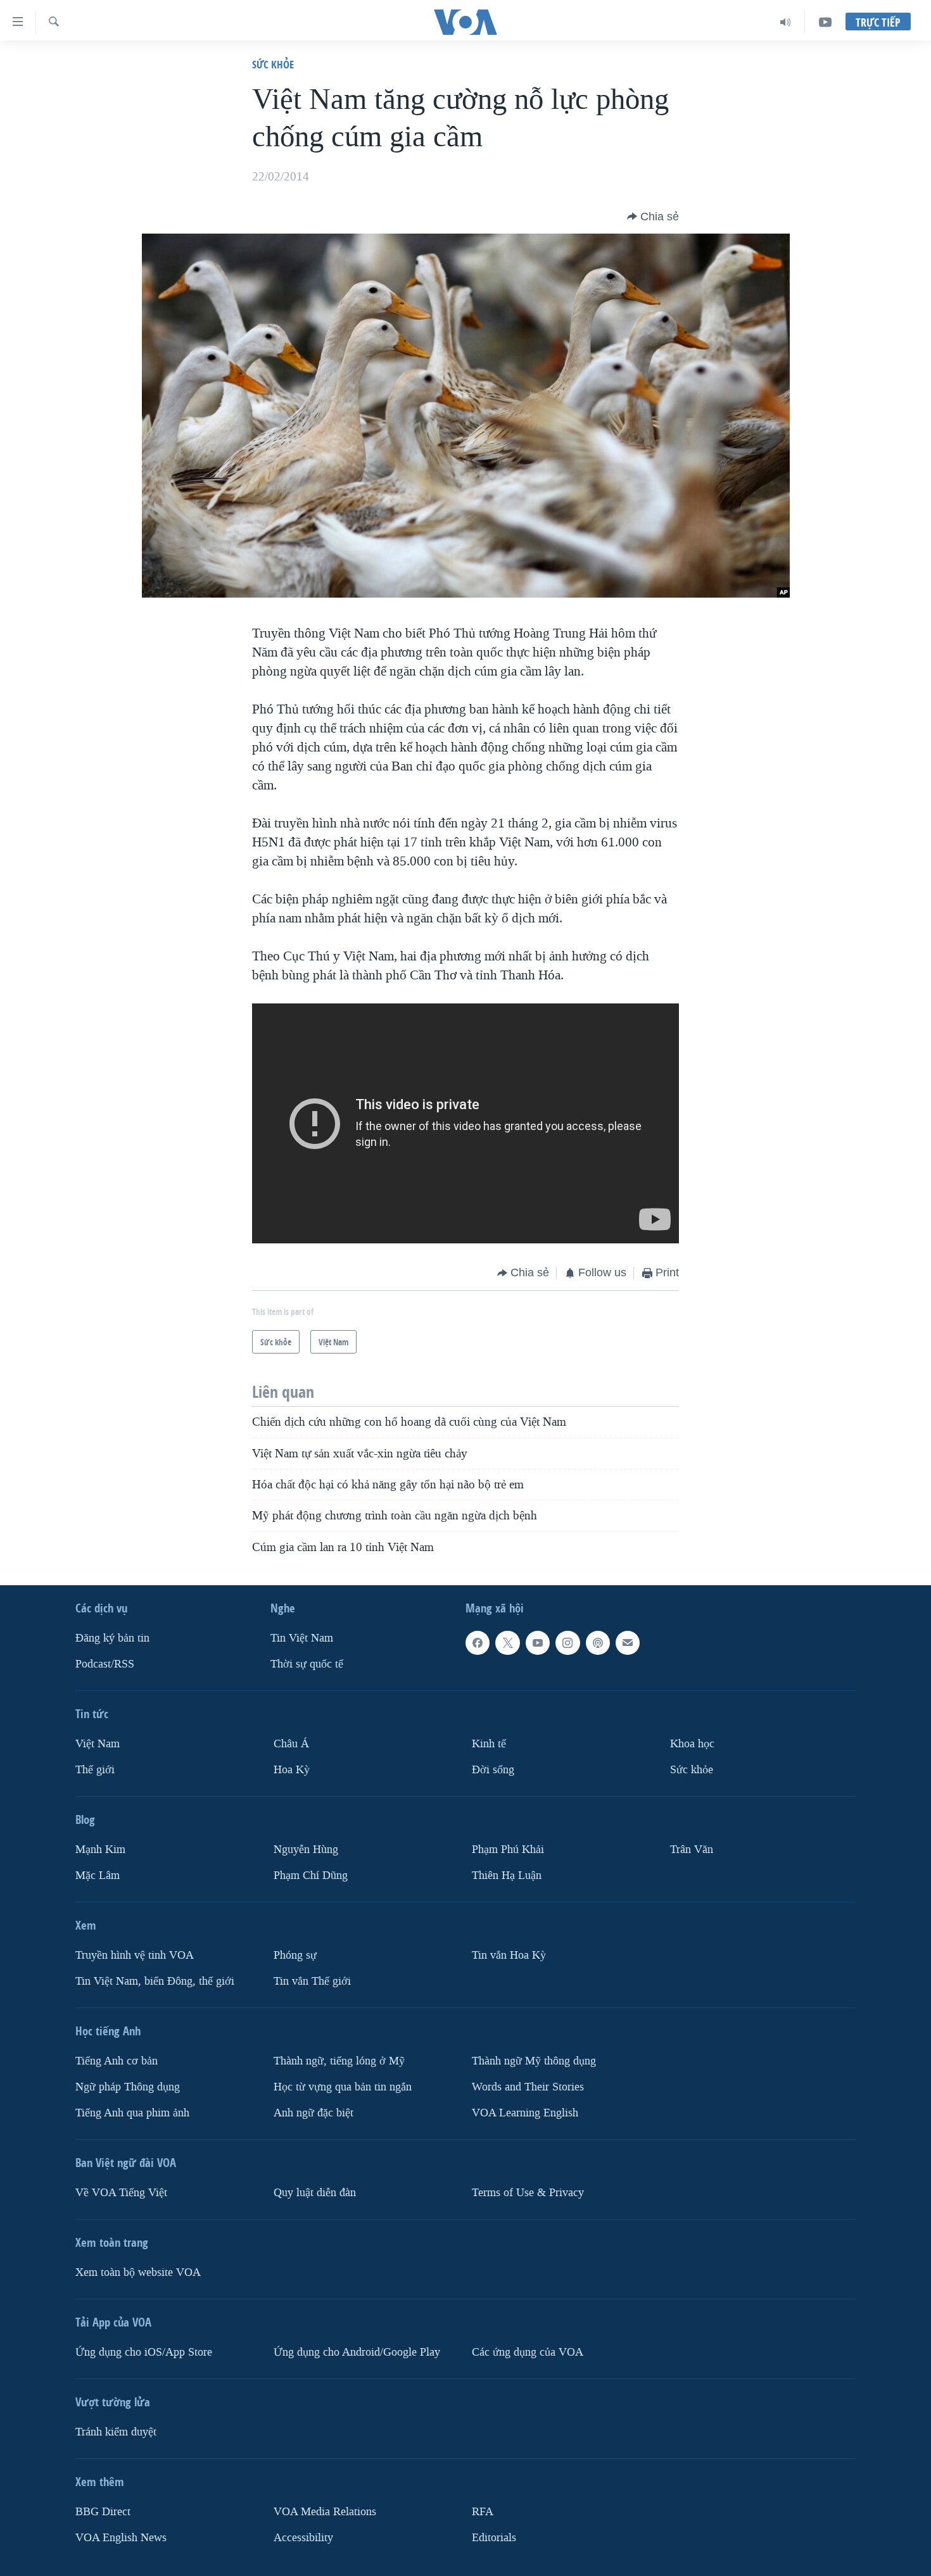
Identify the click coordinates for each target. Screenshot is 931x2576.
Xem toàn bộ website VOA (138, 2272)
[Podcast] (598, 1643)
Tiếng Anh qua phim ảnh (132, 2113)
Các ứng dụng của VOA (528, 2352)
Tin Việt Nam (302, 1638)
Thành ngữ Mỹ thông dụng (534, 2061)
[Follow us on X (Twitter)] (507, 1643)
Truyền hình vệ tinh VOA (135, 1955)
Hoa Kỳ (292, 1770)
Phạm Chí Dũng (311, 1875)
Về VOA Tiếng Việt (121, 2193)
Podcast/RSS (105, 1664)
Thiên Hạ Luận (507, 1875)
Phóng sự (295, 1955)
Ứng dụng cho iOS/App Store (144, 2352)
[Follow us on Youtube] (538, 1643)
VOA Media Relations (325, 2512)
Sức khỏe (273, 64)
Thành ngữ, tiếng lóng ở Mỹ (339, 2061)
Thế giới (95, 1770)
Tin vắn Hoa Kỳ (509, 1955)
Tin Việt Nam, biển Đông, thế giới (155, 1981)
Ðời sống (493, 1770)
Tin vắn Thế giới (312, 1981)
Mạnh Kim (100, 1850)
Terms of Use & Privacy (528, 2193)
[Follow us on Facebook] (478, 1643)
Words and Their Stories (528, 2087)
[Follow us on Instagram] (567, 1643)
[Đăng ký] (628, 1643)
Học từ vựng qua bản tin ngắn (343, 2087)
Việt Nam (98, 1744)
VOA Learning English (525, 2113)
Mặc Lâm (98, 1875)
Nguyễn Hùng (306, 1850)
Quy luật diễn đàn (315, 2193)
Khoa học (692, 1744)
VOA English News (121, 2538)
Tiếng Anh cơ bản (117, 2061)
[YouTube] (825, 22)
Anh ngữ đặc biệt (313, 2113)
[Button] (653, 217)
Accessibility (303, 2538)
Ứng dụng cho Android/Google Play (357, 2352)
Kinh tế (489, 1744)
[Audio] (786, 22)
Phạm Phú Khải (508, 1850)
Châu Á (291, 1744)
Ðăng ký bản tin (112, 1638)
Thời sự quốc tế (307, 1664)
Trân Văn (692, 1850)
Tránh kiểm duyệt (116, 2432)
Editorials (494, 2538)
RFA (483, 2512)
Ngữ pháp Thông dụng (128, 2087)
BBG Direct (103, 2512)
